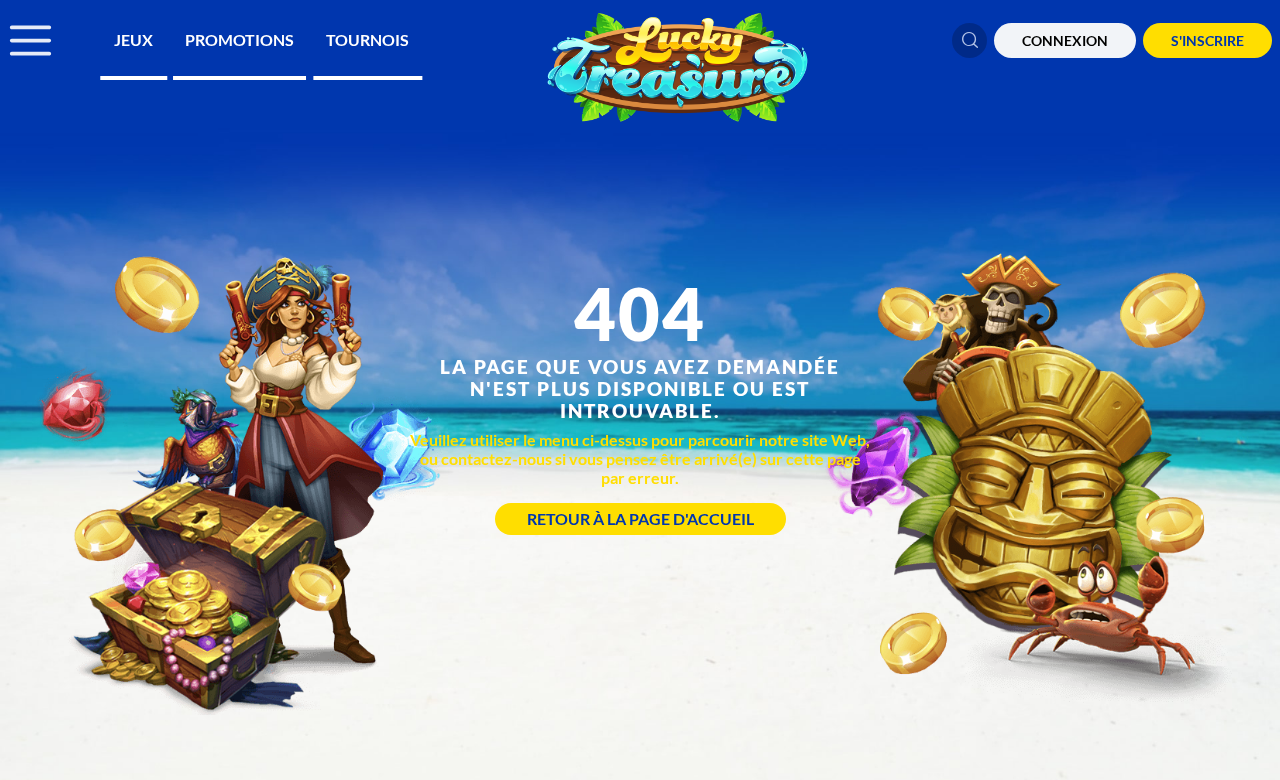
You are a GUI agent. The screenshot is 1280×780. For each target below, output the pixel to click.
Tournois (367, 39)
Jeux (133, 39)
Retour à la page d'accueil (640, 518)
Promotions (239, 39)
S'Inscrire (1207, 40)
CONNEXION (1065, 40)
